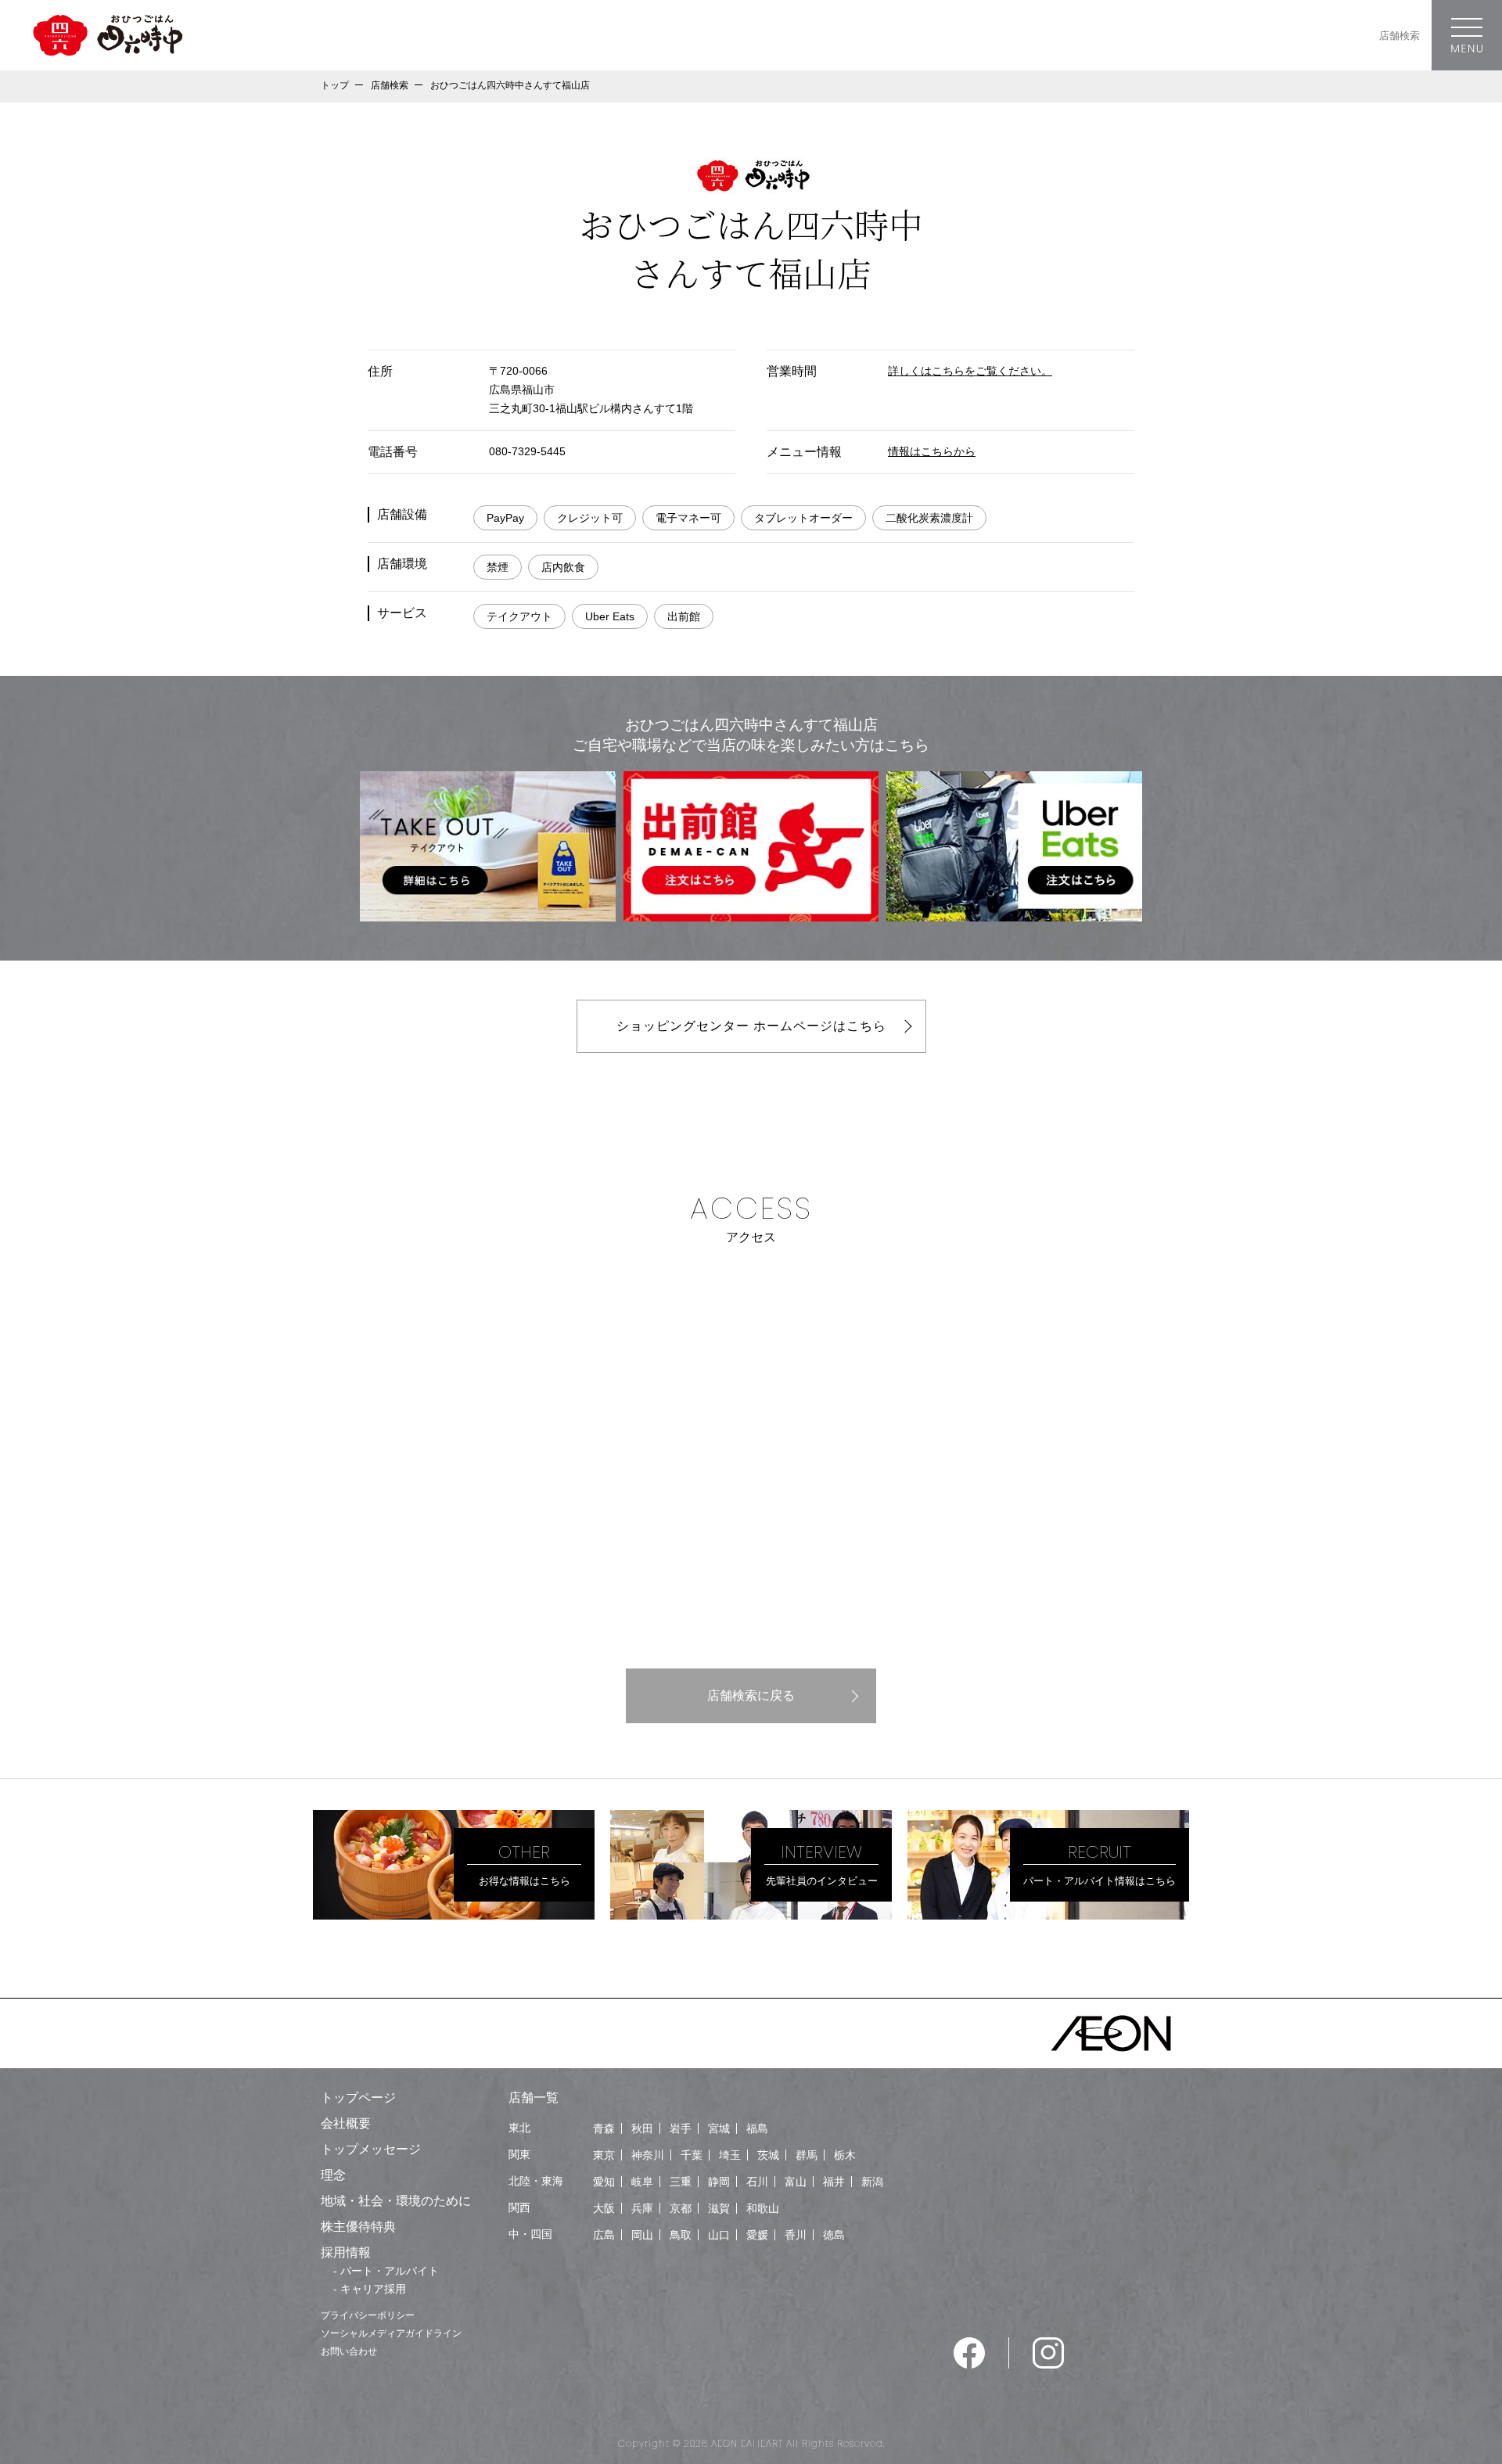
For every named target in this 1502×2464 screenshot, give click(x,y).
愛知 (604, 2182)
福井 (834, 2182)
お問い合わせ (349, 2351)
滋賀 (719, 2208)
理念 (333, 2175)
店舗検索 (1400, 36)
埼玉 (730, 2155)
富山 (796, 2182)
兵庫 (642, 2208)
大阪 (604, 2208)
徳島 (834, 2235)
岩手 (681, 2128)
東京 (604, 2155)
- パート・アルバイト (386, 2271)
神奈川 (648, 2155)
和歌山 (763, 2208)
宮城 (719, 2128)
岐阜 (642, 2182)
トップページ (358, 2098)
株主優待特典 (358, 2227)
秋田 (642, 2128)
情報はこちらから (932, 451)
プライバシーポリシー (368, 2315)
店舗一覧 (534, 2098)
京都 (681, 2208)
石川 (757, 2182)
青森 (604, 2128)
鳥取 (681, 2235)
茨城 (768, 2155)
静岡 (719, 2182)
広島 (604, 2235)
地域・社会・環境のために (396, 2201)
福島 (757, 2128)
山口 (719, 2235)
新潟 (872, 2182)
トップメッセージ (371, 2149)
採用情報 (346, 2252)
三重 (681, 2182)
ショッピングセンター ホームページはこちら (751, 1026)
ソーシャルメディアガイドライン (391, 2333)
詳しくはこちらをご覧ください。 (970, 371)
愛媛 (757, 2235)
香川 (796, 2235)
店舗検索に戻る (751, 1695)
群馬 (807, 2155)
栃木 (845, 2155)
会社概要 (346, 2123)
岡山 (642, 2235)
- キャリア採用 (370, 2289)
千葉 (692, 2155)
